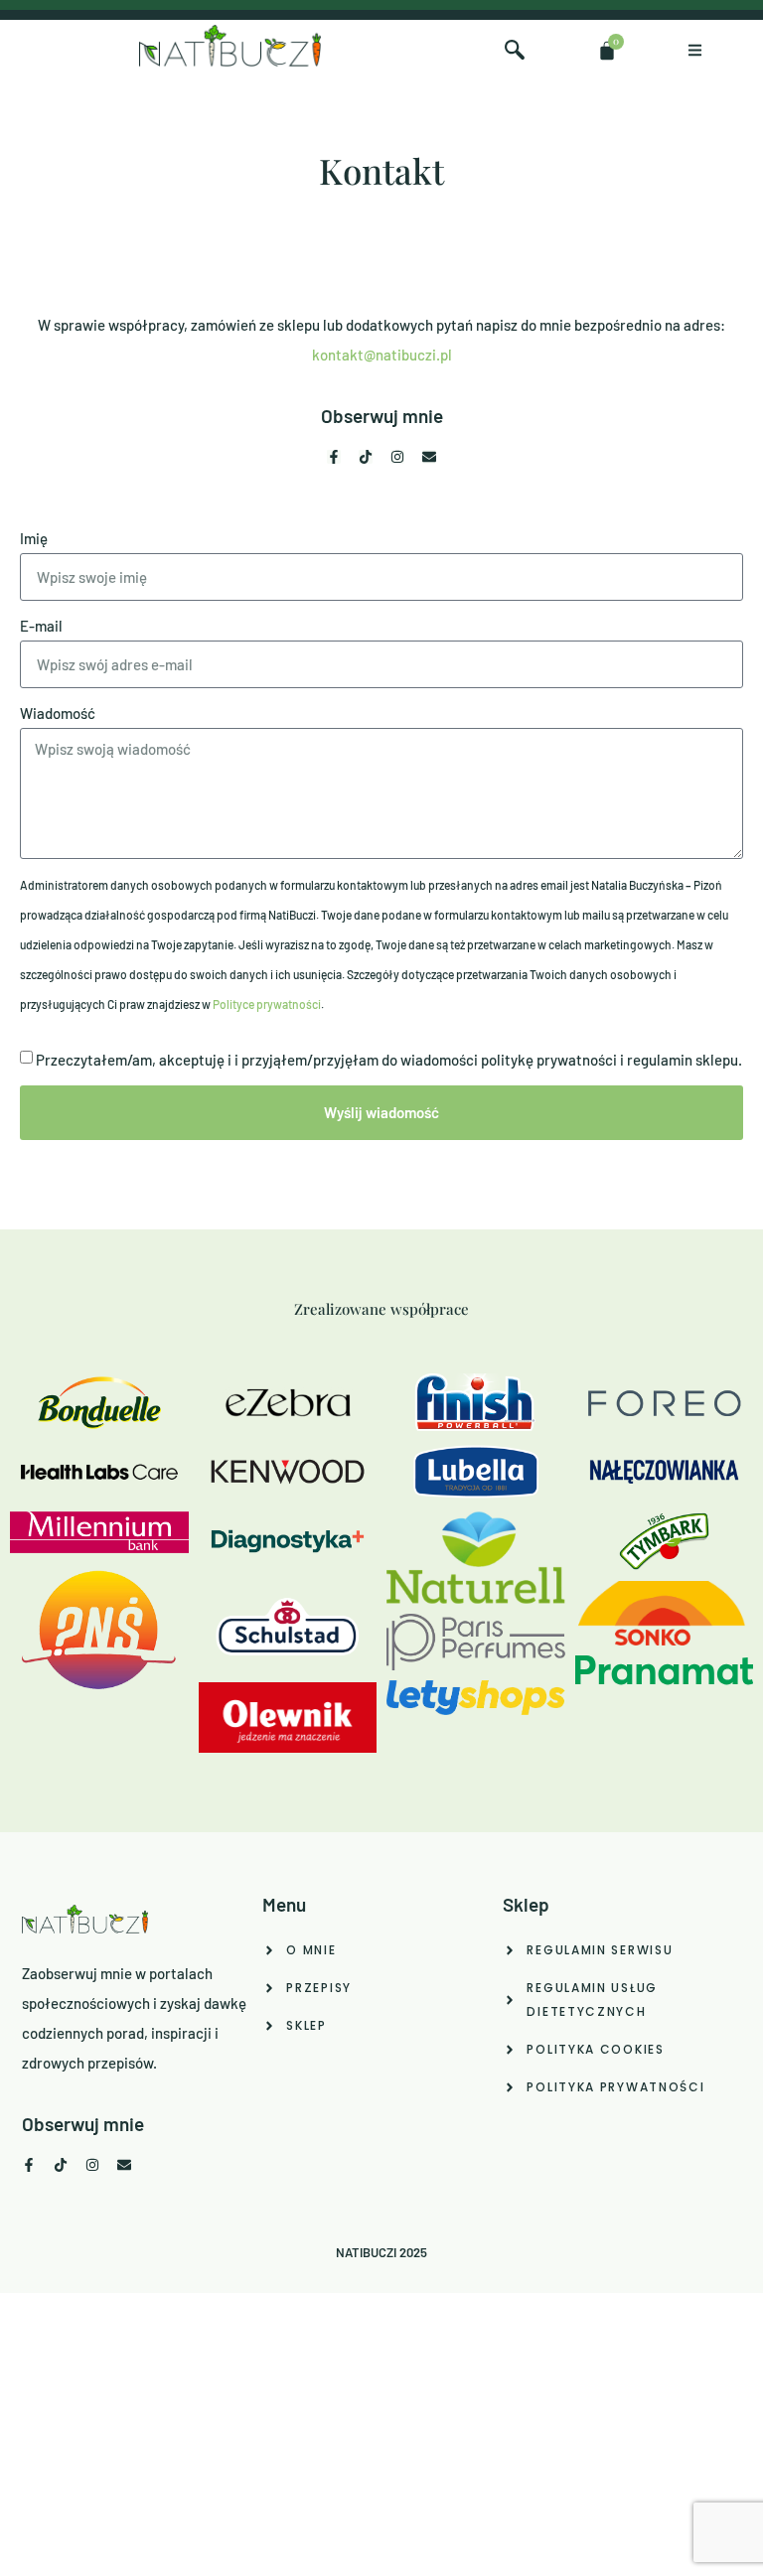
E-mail (41, 626)
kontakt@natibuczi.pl (382, 355)
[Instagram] (397, 457)
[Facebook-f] (334, 457)
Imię (34, 538)
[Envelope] (429, 457)
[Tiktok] (366, 457)
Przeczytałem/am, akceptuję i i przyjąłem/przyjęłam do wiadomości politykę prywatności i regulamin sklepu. (389, 1061)
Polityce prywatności (267, 1004)
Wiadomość (58, 713)
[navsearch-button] (515, 51)
